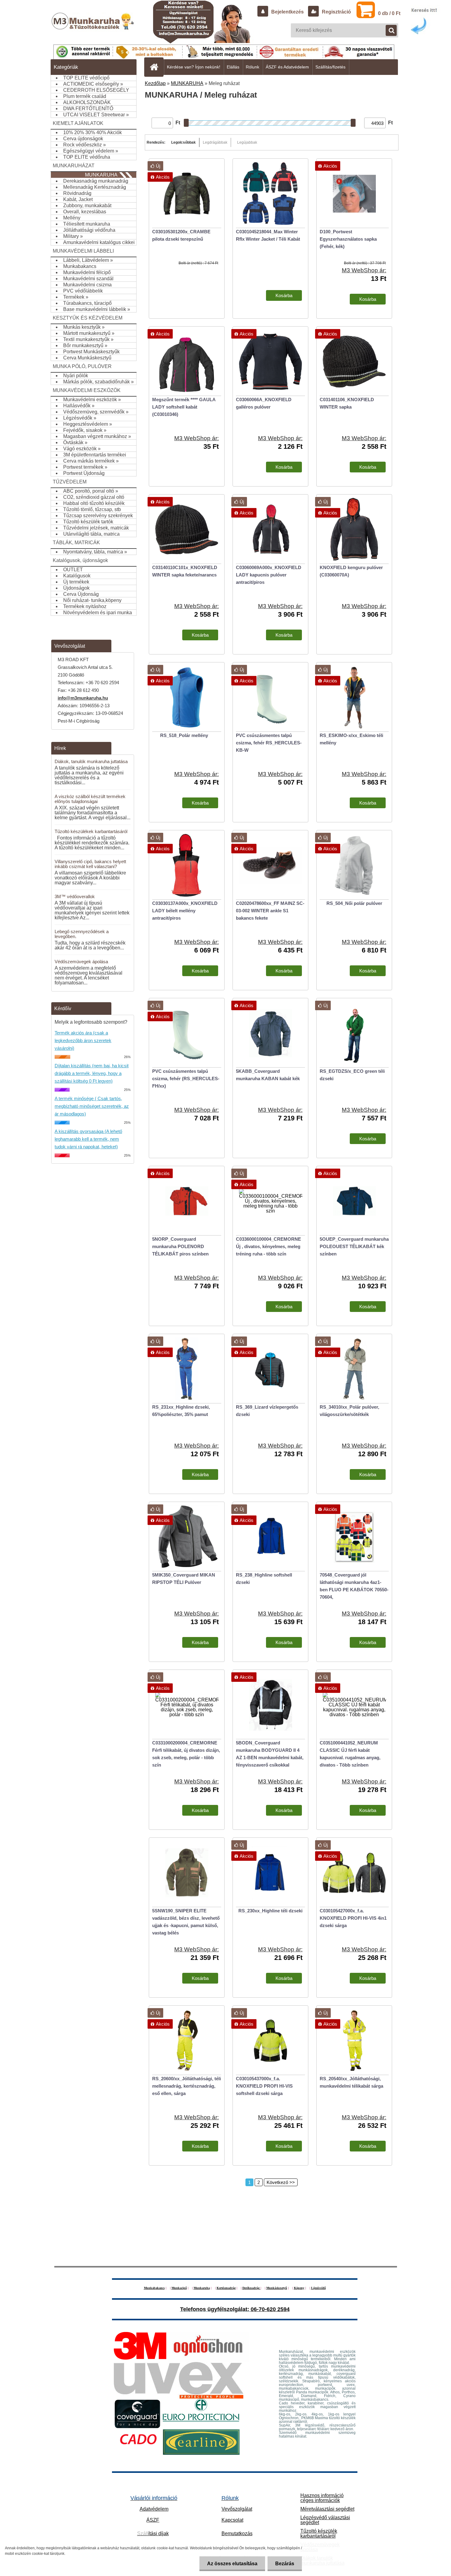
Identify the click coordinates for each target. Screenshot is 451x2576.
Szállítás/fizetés (330, 67)
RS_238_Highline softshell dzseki (264, 1579)
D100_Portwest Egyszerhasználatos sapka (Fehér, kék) (348, 239)
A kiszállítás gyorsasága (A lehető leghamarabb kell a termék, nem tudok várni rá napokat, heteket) (88, 1139)
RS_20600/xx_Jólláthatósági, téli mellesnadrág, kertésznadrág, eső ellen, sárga (187, 2086)
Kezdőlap (155, 83)
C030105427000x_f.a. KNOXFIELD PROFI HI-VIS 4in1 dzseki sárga (353, 1918)
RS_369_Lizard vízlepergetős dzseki (267, 1411)
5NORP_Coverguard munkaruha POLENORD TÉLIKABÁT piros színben (180, 1246)
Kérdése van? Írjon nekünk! (194, 67)
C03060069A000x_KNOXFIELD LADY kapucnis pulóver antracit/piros (269, 575)
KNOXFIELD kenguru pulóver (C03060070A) (351, 571)
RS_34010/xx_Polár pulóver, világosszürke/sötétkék (349, 1411)
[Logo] (93, 27)
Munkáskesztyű (277, 2288)
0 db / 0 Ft (389, 13)
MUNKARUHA (187, 83)
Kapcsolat (232, 2520)
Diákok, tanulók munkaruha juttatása (91, 761)
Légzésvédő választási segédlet (325, 2520)
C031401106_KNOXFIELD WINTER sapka (347, 403)
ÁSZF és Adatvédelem (287, 67)
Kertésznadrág (226, 2288)
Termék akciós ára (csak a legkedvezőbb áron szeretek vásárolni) (83, 1040)
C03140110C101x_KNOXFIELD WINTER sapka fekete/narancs (185, 571)
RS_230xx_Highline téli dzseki (270, 1911)
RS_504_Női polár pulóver (354, 903)
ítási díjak (153, 2533)
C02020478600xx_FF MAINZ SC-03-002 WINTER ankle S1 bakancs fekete (270, 911)
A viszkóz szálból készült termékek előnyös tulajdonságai (90, 799)
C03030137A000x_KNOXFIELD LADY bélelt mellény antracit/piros (185, 911)
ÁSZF (153, 2520)
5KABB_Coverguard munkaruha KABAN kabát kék (268, 1075)
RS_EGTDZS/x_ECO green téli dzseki (352, 1075)
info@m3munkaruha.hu (83, 698)
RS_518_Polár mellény (184, 735)
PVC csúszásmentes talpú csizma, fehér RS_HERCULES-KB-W (269, 743)
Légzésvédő (318, 2288)
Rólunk (252, 67)
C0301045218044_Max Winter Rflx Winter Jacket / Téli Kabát (268, 235)
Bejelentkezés (287, 12)
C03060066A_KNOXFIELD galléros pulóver (264, 403)
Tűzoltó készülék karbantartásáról (319, 2533)
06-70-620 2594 (270, 2309)
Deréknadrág (251, 2288)
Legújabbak (247, 142)
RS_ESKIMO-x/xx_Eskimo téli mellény (351, 739)
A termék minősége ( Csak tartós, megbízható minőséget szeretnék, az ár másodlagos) (92, 1106)
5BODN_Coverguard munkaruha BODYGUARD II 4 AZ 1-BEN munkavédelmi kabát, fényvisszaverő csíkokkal (270, 1754)
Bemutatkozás (237, 2533)
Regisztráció (336, 12)
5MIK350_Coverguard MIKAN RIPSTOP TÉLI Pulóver (184, 1579)
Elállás (233, 67)
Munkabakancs (154, 2288)
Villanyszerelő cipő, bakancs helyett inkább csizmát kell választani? (90, 864)
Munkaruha (202, 2288)
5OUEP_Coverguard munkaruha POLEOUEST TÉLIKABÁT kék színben (354, 1246)
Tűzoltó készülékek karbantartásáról (91, 831)
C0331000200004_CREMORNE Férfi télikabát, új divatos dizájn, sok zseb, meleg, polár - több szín (186, 1754)
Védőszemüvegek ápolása (81, 962)
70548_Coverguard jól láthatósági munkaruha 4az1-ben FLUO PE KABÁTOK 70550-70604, (354, 1586)
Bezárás (285, 2564)
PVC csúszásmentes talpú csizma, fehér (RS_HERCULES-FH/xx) (186, 1079)
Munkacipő (179, 2288)
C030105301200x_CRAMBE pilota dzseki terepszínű (181, 235)
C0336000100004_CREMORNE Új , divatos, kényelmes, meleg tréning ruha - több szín (268, 1246)
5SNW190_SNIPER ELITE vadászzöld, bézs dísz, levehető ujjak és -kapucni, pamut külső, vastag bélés (186, 1922)
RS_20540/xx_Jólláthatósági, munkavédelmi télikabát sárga (351, 2082)
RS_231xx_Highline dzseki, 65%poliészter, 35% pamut (181, 1411)
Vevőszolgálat (237, 2509)
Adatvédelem (154, 2509)
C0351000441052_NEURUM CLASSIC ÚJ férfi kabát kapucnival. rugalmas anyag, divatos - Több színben (350, 1754)
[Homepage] (156, 67)
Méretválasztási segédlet (327, 2509)
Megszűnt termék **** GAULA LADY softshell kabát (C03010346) (184, 407)
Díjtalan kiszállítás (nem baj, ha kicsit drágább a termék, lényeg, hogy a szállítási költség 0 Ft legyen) (92, 1073)
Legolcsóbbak (183, 142)
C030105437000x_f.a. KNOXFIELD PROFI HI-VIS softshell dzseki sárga (264, 2086)
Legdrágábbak (215, 142)
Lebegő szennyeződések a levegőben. (82, 934)
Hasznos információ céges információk (322, 2498)
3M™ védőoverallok (75, 896)
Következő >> (281, 2182)
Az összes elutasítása (232, 2564)
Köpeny (299, 2288)
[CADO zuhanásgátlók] (138, 2432)
